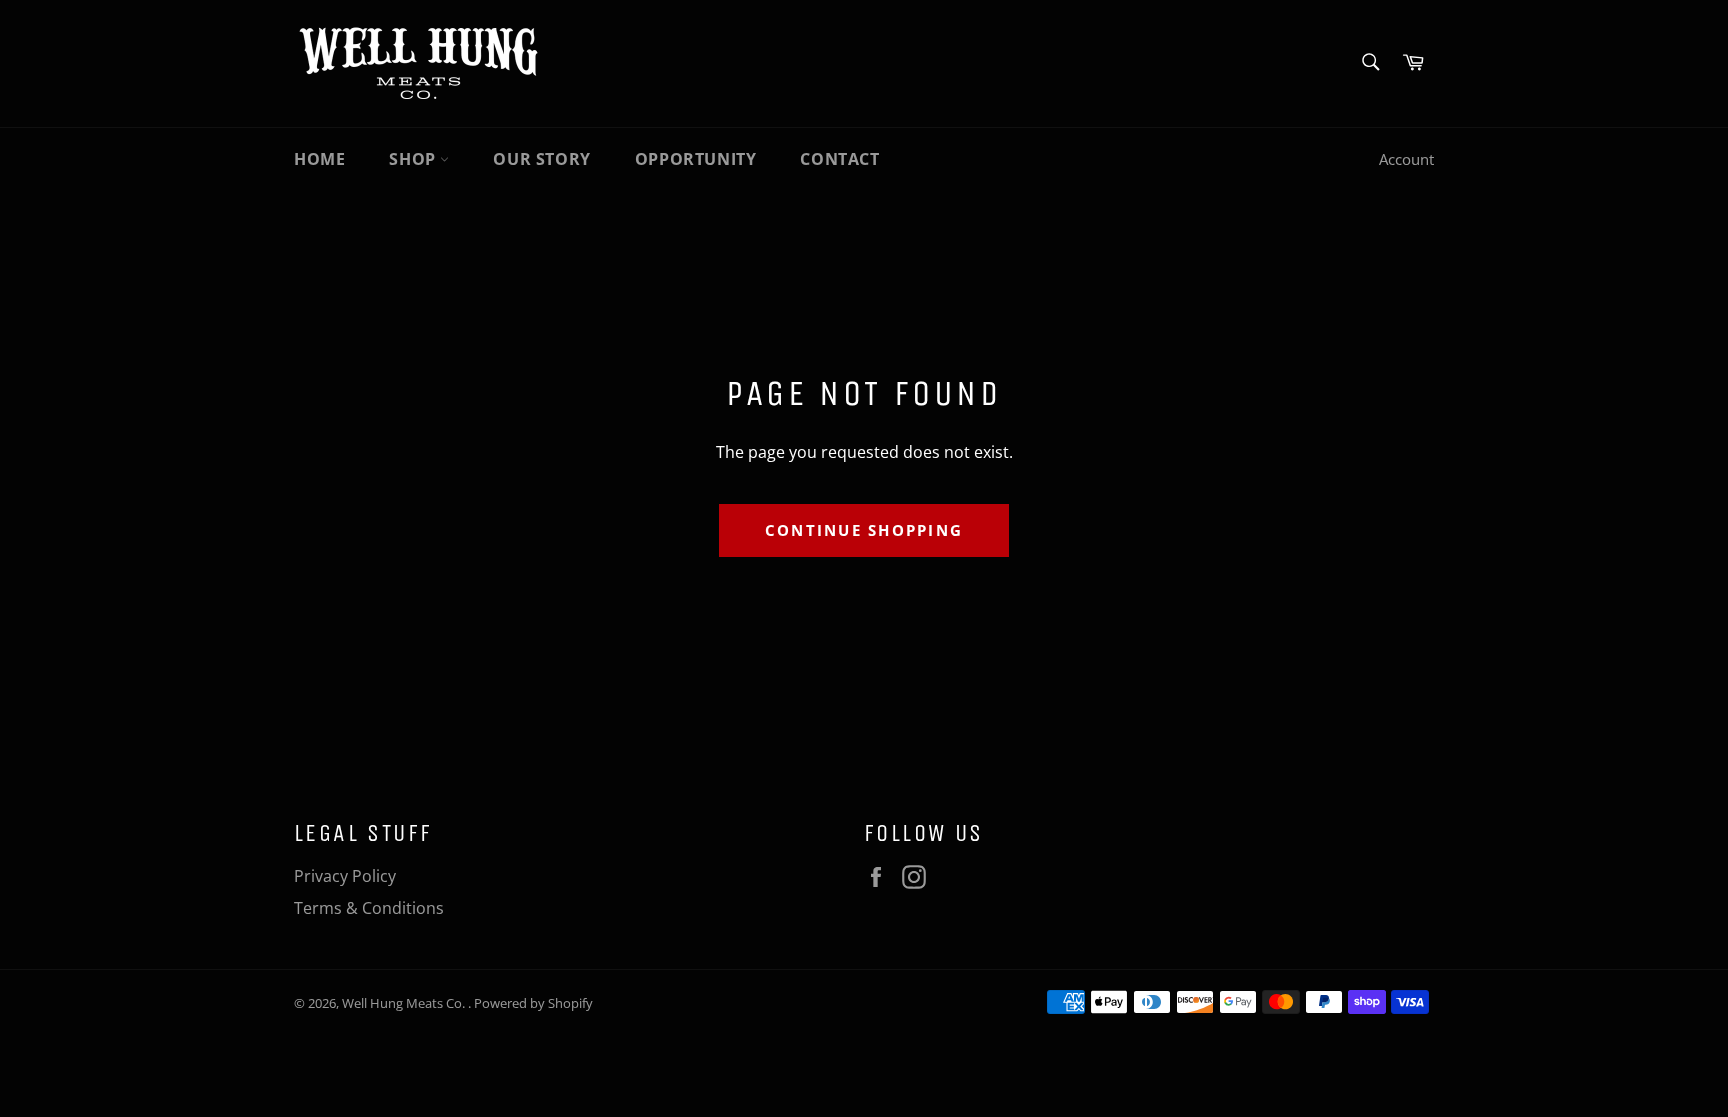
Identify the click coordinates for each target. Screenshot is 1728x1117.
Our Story (541, 159)
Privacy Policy (345, 876)
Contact (839, 159)
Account (1406, 159)
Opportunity (696, 159)
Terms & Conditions (369, 908)
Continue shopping (864, 530)
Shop (414, 159)
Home (319, 159)
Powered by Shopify (533, 1003)
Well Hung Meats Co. (405, 1003)
